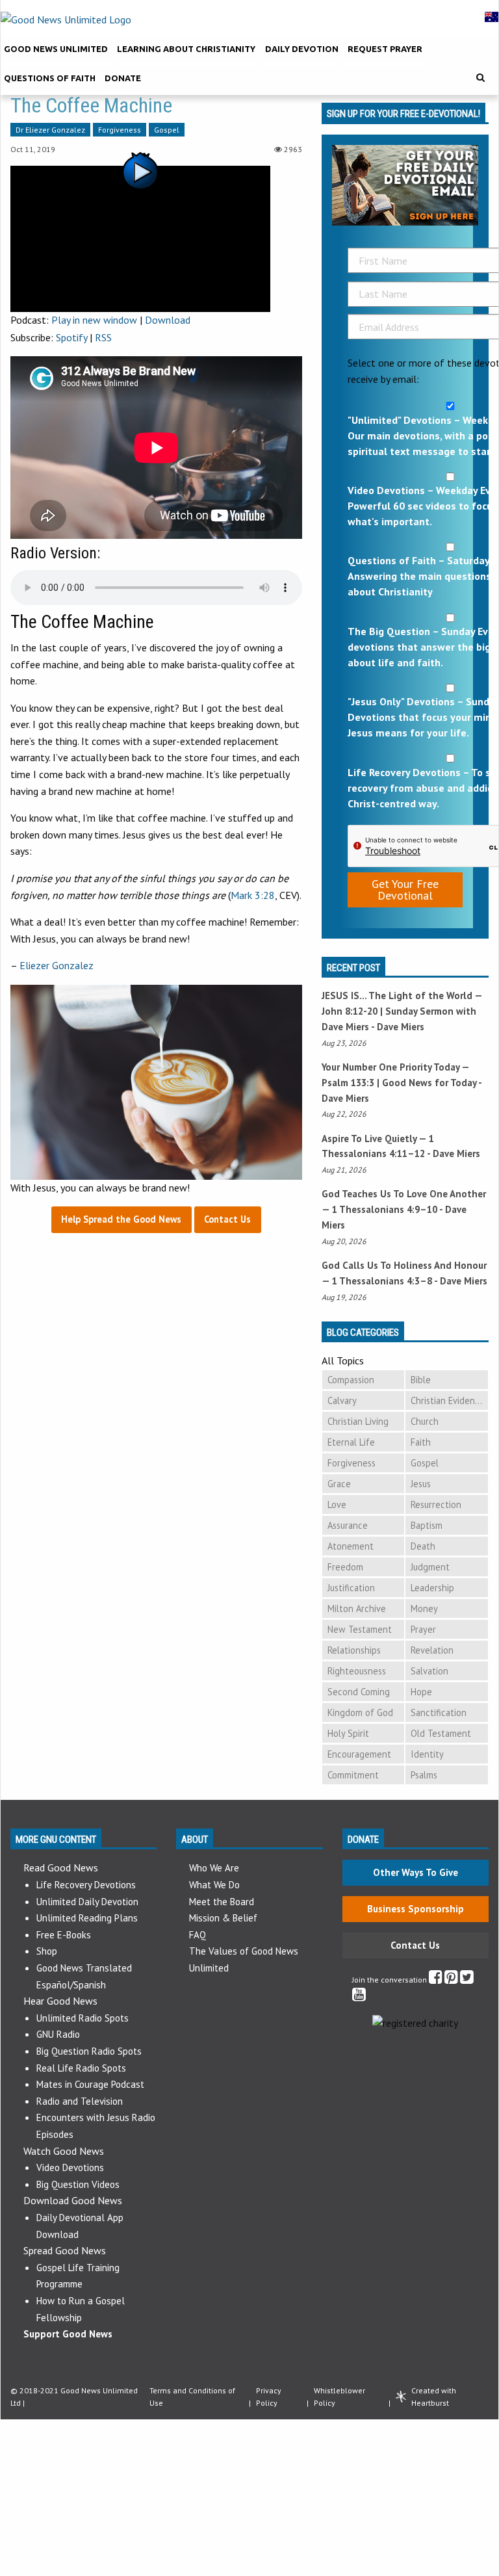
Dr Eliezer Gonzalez (50, 130)
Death (423, 1546)
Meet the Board (222, 1902)
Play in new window (94, 320)
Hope (421, 1692)
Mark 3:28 (253, 895)
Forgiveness (120, 130)
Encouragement (359, 1754)
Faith (421, 1442)
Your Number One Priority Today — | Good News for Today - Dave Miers (402, 1083)
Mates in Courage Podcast (90, 2084)
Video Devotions (70, 2167)
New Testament (360, 1629)
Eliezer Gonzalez (57, 965)
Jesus (421, 1484)
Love (337, 1504)
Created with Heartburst (434, 2397)
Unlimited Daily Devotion (87, 1902)
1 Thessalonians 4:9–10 (385, 1209)
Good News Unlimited (56, 49)
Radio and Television (80, 2101)
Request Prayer (385, 49)
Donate (123, 78)
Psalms (424, 1775)
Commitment (353, 1775)
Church (425, 1421)
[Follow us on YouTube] (359, 1997)
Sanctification (439, 1712)
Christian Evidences (449, 1400)
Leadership (432, 1588)
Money (424, 1608)
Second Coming (359, 1692)
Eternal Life (351, 1442)
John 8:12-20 (350, 1011)
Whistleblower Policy (339, 2397)
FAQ (198, 1935)
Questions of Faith (50, 78)
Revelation (432, 1650)
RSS (103, 337)
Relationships (354, 1650)
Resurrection (436, 1504)
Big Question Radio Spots (89, 2051)
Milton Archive (357, 1608)
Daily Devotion (302, 49)
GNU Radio (58, 2034)
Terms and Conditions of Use (192, 2397)
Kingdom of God (360, 1712)
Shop (47, 1951)
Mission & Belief (223, 1918)
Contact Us (415, 1945)
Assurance (348, 1525)
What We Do (214, 1885)
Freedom (345, 1567)
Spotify (71, 337)
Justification (351, 1588)
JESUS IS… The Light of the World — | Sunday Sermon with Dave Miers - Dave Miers (402, 1011)
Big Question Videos (78, 2184)
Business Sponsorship (416, 1909)
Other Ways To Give (416, 1872)
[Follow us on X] (467, 1980)
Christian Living (358, 1421)
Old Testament (441, 1733)
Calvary (342, 1400)
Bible (421, 1380)
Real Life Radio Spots (81, 2068)
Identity (427, 1754)
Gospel (167, 130)
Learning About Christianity (186, 49)
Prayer (423, 1629)
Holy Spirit (348, 1733)
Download (168, 320)
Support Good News (68, 2334)
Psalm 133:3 (348, 1083)
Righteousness (357, 1671)
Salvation (429, 1671)
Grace (339, 1484)
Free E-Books (64, 1935)
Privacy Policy (269, 2397)
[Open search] (480, 78)
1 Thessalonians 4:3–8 (382, 1281)
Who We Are (214, 1868)
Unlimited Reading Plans (87, 1918)
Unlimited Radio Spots (83, 2018)
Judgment (430, 1567)
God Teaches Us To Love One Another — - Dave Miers (404, 1209)
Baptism (427, 1525)
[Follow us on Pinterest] (451, 1980)
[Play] (140, 237)
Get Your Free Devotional (405, 890)
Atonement (351, 1546)
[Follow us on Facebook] (436, 1980)
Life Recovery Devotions (86, 1885)
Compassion (351, 1380)
